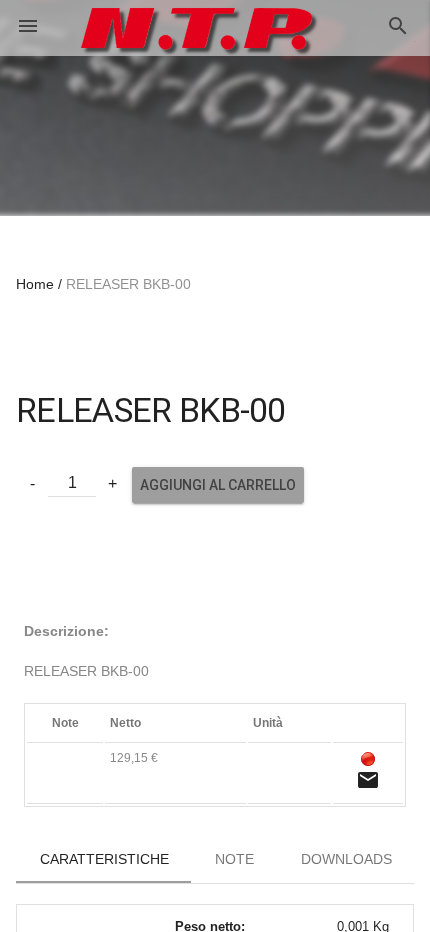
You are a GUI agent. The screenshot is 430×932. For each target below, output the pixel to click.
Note (234, 859)
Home (35, 284)
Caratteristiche (104, 859)
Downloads (346, 859)
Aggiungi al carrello (218, 485)
